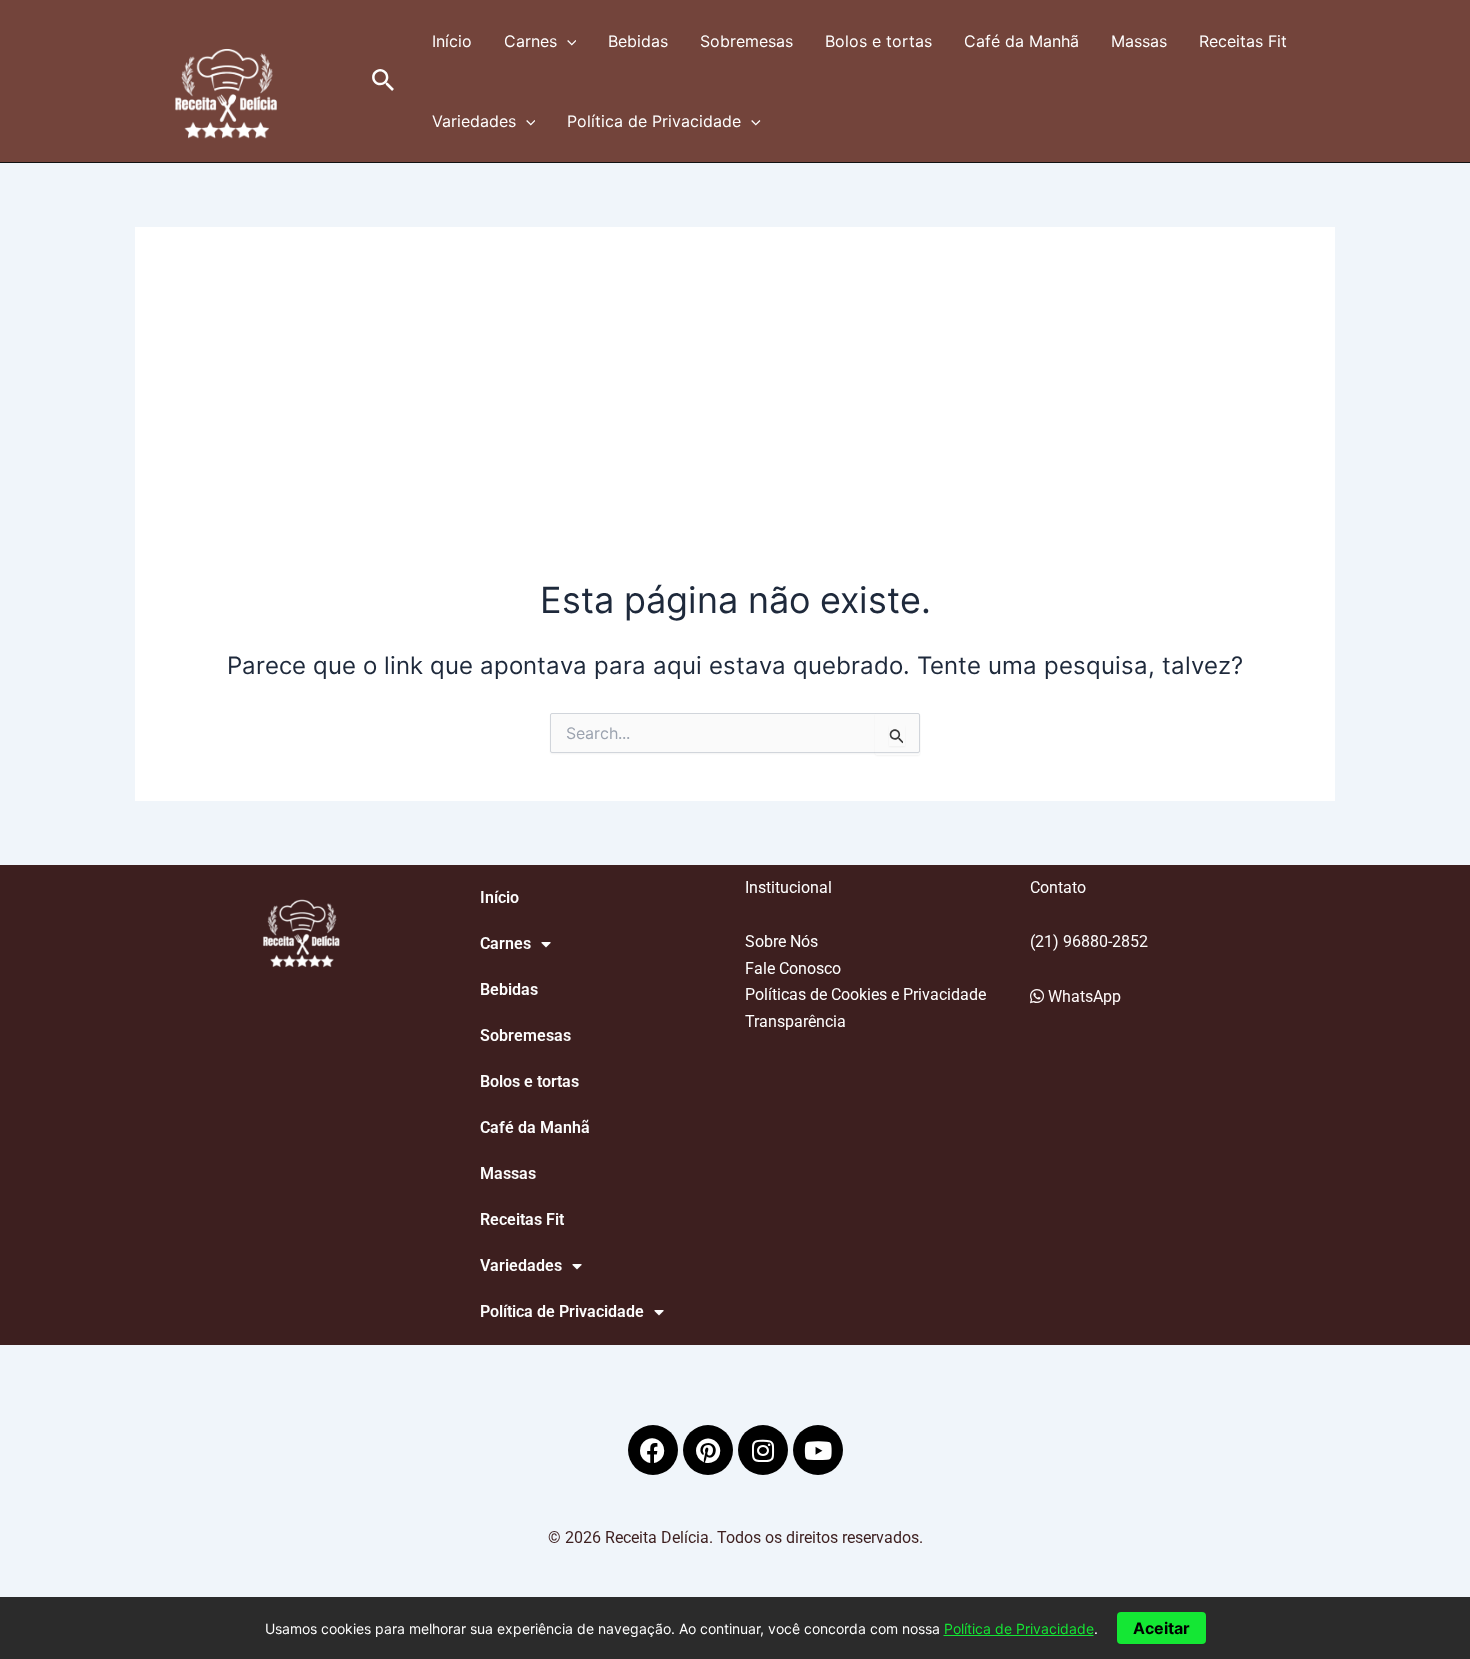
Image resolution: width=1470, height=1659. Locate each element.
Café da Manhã (1021, 41)
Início (452, 41)
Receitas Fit (1243, 41)
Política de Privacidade (654, 121)
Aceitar (1161, 1628)
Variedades (474, 121)
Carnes (530, 41)
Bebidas (638, 41)
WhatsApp (1082, 996)
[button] (383, 81)
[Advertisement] (735, 425)
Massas (1139, 41)
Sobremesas (746, 41)
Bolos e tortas (878, 41)
